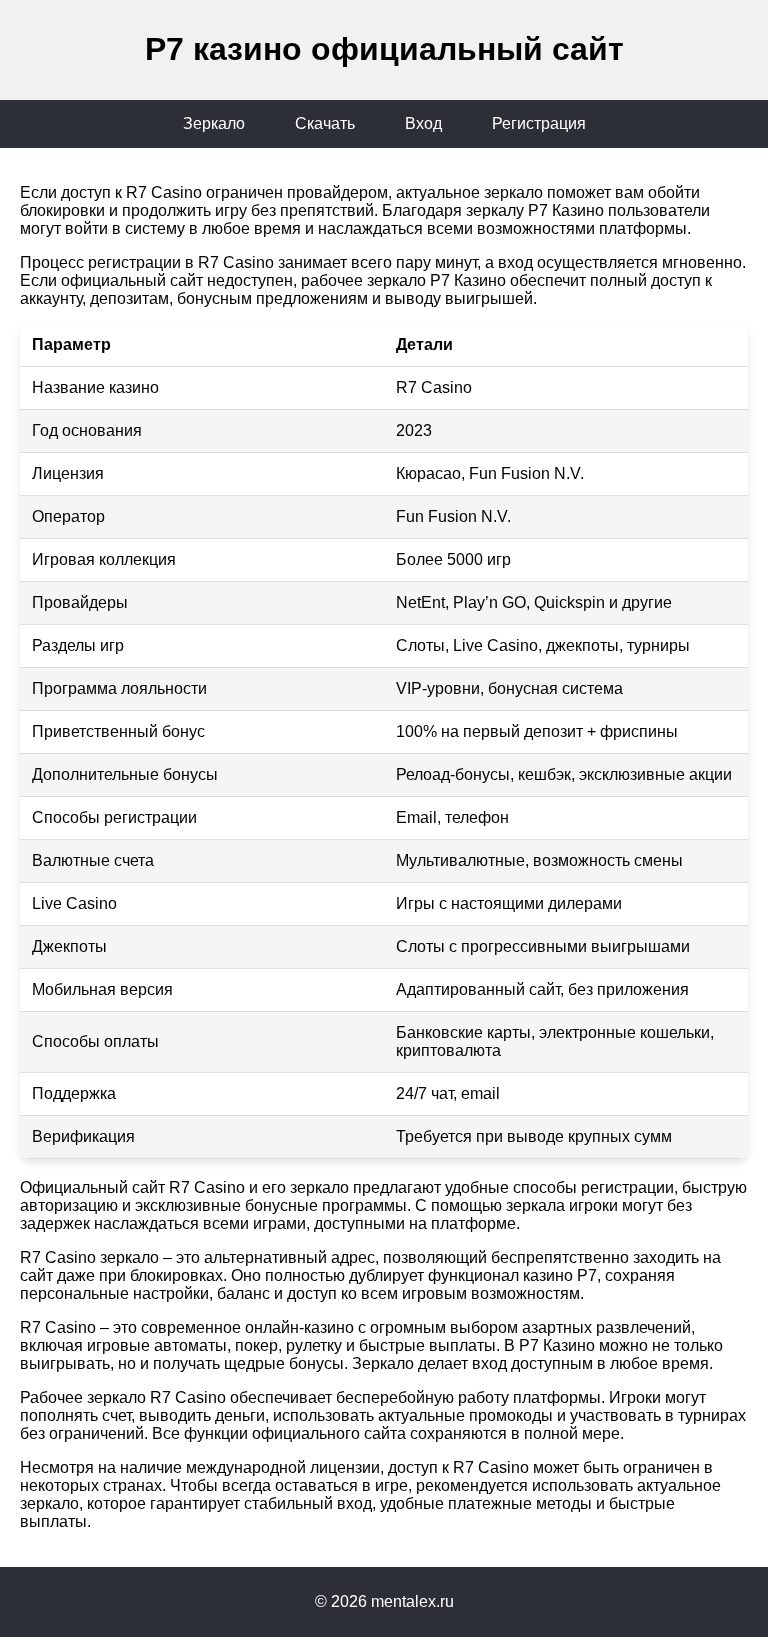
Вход (423, 123)
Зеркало (214, 123)
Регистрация (539, 123)
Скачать (325, 123)
